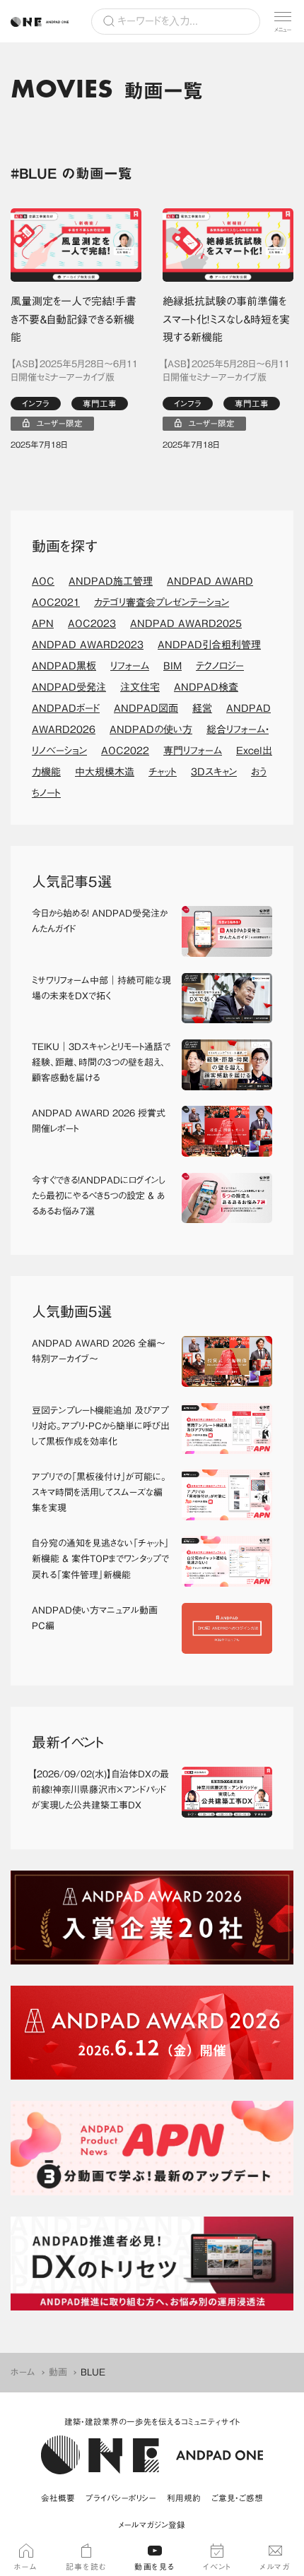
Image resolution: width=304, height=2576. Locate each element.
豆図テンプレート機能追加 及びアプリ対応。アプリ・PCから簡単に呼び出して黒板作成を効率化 (101, 1426)
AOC (43, 581)
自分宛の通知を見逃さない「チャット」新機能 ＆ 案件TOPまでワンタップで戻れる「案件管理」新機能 (100, 1559)
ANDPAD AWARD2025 (186, 624)
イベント (217, 2566)
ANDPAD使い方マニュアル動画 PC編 (99, 1618)
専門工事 (100, 404)
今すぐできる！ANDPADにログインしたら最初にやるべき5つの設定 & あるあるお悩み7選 (99, 1196)
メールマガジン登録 (152, 2525)
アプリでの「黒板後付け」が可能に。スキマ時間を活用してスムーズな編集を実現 (99, 1492)
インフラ (36, 404)
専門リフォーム (193, 751)
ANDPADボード (66, 708)
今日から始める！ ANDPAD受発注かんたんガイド (100, 921)
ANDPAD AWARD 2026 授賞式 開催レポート (101, 1121)
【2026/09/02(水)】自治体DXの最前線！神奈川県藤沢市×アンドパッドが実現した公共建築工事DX (100, 1790)
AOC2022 (125, 751)
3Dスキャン (214, 772)
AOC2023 (92, 624)
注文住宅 (140, 687)
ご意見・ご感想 (237, 2498)
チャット (163, 772)
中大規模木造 (105, 772)
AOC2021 (56, 602)
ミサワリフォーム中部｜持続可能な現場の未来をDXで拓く (101, 988)
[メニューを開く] (283, 21)
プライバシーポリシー (121, 2498)
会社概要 (58, 2498)
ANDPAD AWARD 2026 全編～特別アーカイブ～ (99, 1351)
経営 (202, 708)
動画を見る (155, 2566)
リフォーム (130, 666)
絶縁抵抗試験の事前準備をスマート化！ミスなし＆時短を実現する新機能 (226, 319)
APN (43, 624)
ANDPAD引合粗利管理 (209, 645)
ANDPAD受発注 (69, 687)
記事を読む (86, 2566)
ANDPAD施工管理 (111, 581)
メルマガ (275, 2566)
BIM (173, 666)
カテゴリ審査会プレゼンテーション (162, 602)
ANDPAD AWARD (210, 581)
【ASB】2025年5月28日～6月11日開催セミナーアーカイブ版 (74, 371)
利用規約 (184, 2498)
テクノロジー (220, 666)
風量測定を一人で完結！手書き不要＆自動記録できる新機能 (74, 319)
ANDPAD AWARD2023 (88, 645)
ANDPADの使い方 (151, 729)
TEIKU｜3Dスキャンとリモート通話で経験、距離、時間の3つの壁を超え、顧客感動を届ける (101, 1062)
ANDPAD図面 (146, 708)
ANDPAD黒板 (64, 666)
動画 (58, 2372)
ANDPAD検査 (206, 687)
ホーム (23, 2372)
